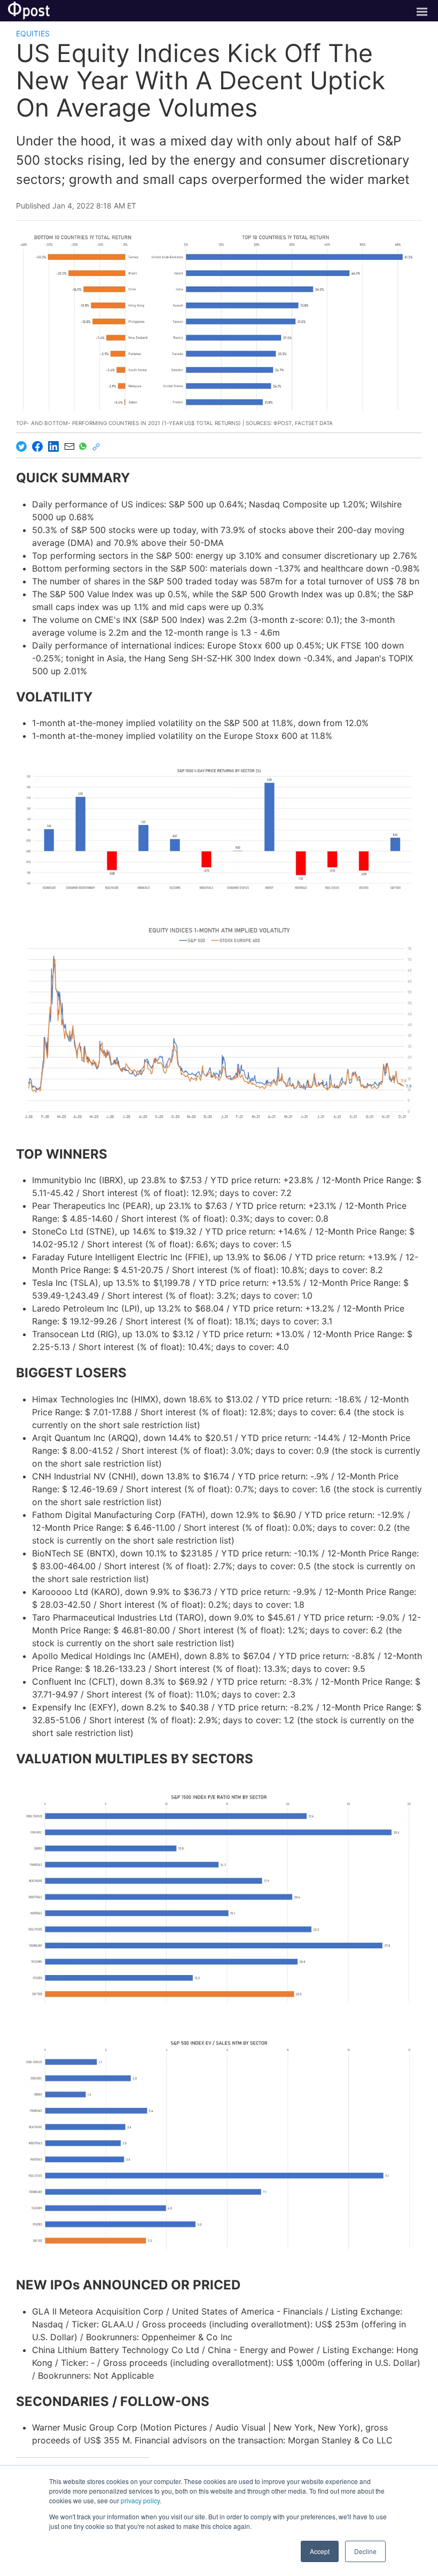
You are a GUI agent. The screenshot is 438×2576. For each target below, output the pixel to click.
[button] (219, 829)
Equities (33, 33)
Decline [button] (365, 2551)
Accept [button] (320, 2551)
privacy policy (140, 2500)
